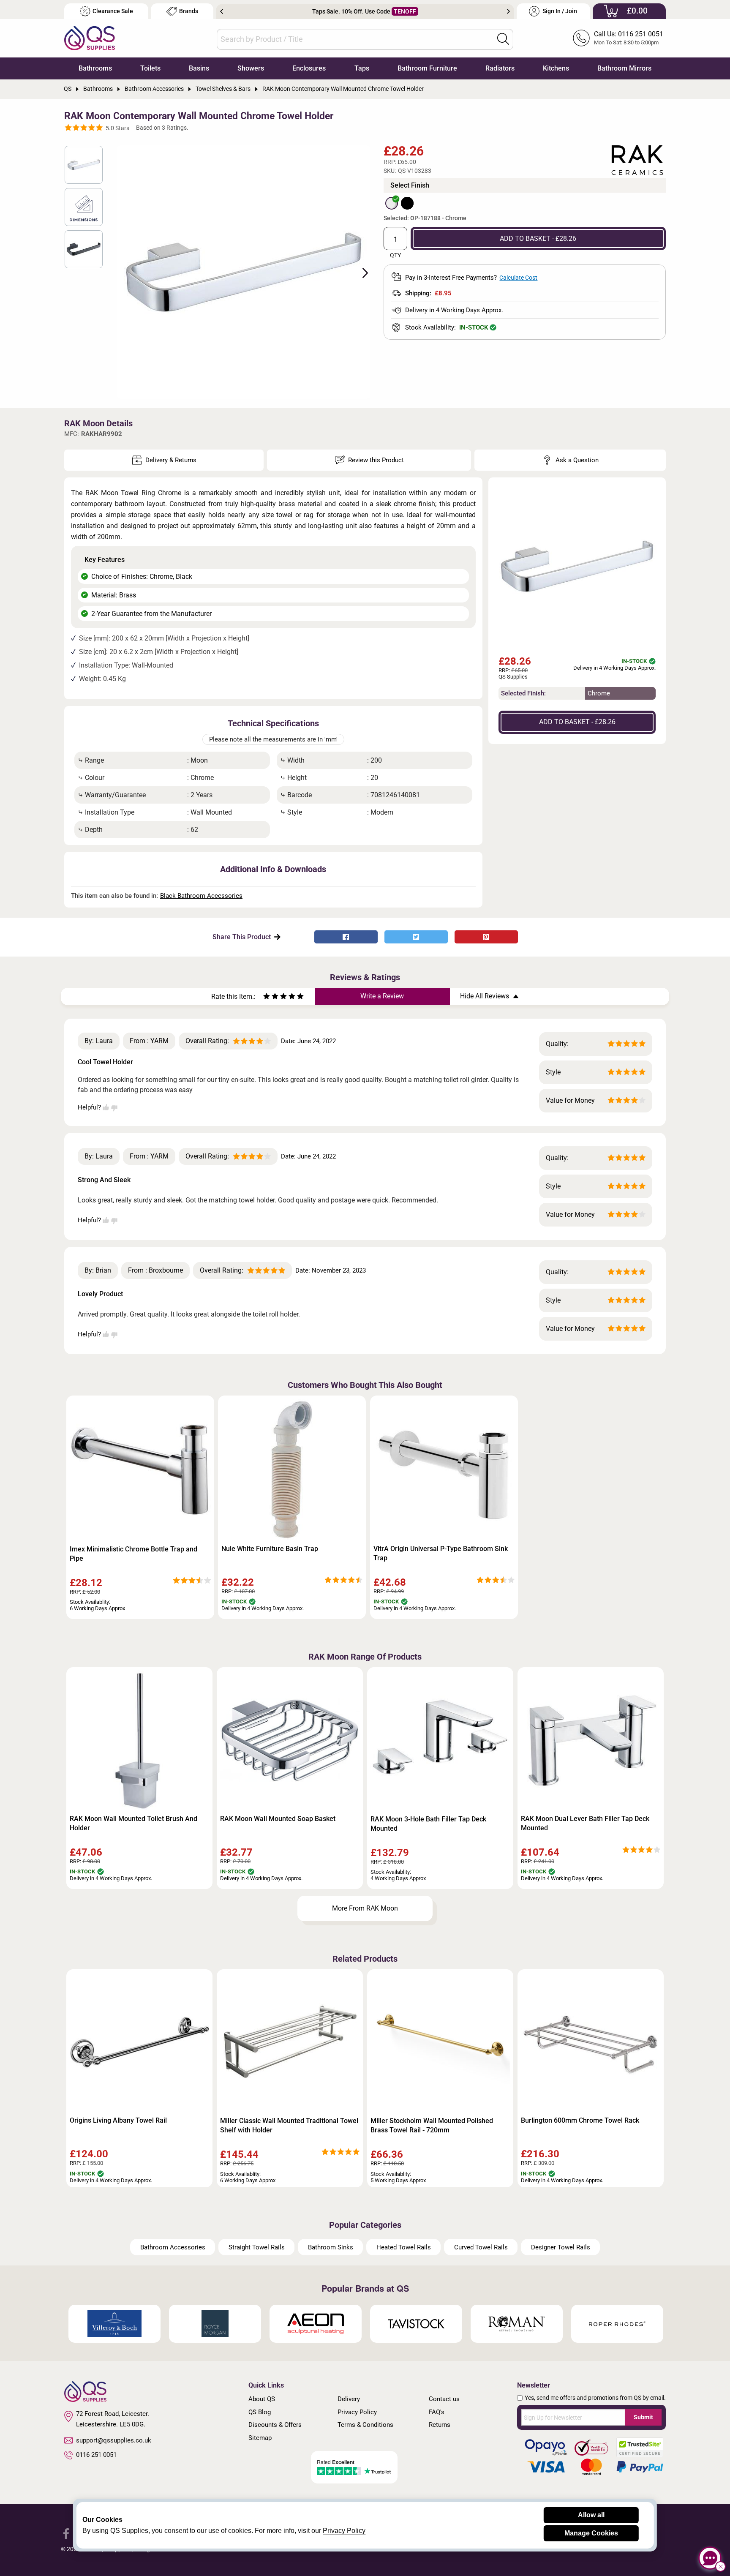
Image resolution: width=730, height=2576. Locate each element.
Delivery (349, 2399)
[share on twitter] (416, 937)
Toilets (150, 68)
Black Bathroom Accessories (201, 896)
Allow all (591, 2515)
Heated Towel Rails (404, 2247)
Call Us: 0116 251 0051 (629, 34)
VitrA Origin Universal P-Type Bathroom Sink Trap (441, 1553)
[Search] (503, 39)
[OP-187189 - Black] (407, 203)
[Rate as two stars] (271, 997)
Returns (440, 2425)
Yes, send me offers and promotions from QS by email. (595, 2398)
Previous (222, 11)
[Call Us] (581, 38)
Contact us (444, 2399)
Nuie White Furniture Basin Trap (270, 1549)
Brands (189, 11)
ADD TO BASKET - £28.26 (538, 239)
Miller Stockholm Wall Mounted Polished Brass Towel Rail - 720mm (432, 2125)
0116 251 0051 (96, 2455)
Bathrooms (95, 68)
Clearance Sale (113, 11)
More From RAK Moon (365, 1908)
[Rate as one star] (267, 997)
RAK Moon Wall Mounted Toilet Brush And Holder (133, 1823)
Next (508, 11)
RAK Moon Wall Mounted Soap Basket (278, 1819)
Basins (199, 68)
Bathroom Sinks (331, 2247)
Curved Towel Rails (481, 2247)
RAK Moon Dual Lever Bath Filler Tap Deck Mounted (585, 1823)
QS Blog (260, 2412)
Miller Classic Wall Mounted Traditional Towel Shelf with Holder (289, 2125)
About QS (262, 2399)
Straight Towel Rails (257, 2247)
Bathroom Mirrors (624, 68)
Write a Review (382, 996)
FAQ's (437, 2412)
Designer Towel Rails (561, 2247)
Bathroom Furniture (427, 68)
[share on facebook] (346, 937)
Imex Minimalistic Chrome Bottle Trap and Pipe (133, 1554)
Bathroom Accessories (173, 2247)
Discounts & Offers (275, 2425)
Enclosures (309, 68)
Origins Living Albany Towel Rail (118, 2120)
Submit (643, 2417)
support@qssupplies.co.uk (114, 2440)
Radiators (500, 68)
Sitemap (260, 2438)
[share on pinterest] (486, 937)
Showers (251, 68)
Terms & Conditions (365, 2425)
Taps (362, 68)
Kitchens (556, 68)
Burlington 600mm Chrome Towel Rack (580, 2120)
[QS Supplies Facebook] (66, 2533)
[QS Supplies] (90, 37)
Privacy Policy (357, 2412)
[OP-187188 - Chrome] (392, 203)
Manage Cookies (591, 2533)
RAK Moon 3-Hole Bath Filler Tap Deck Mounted (428, 1824)
